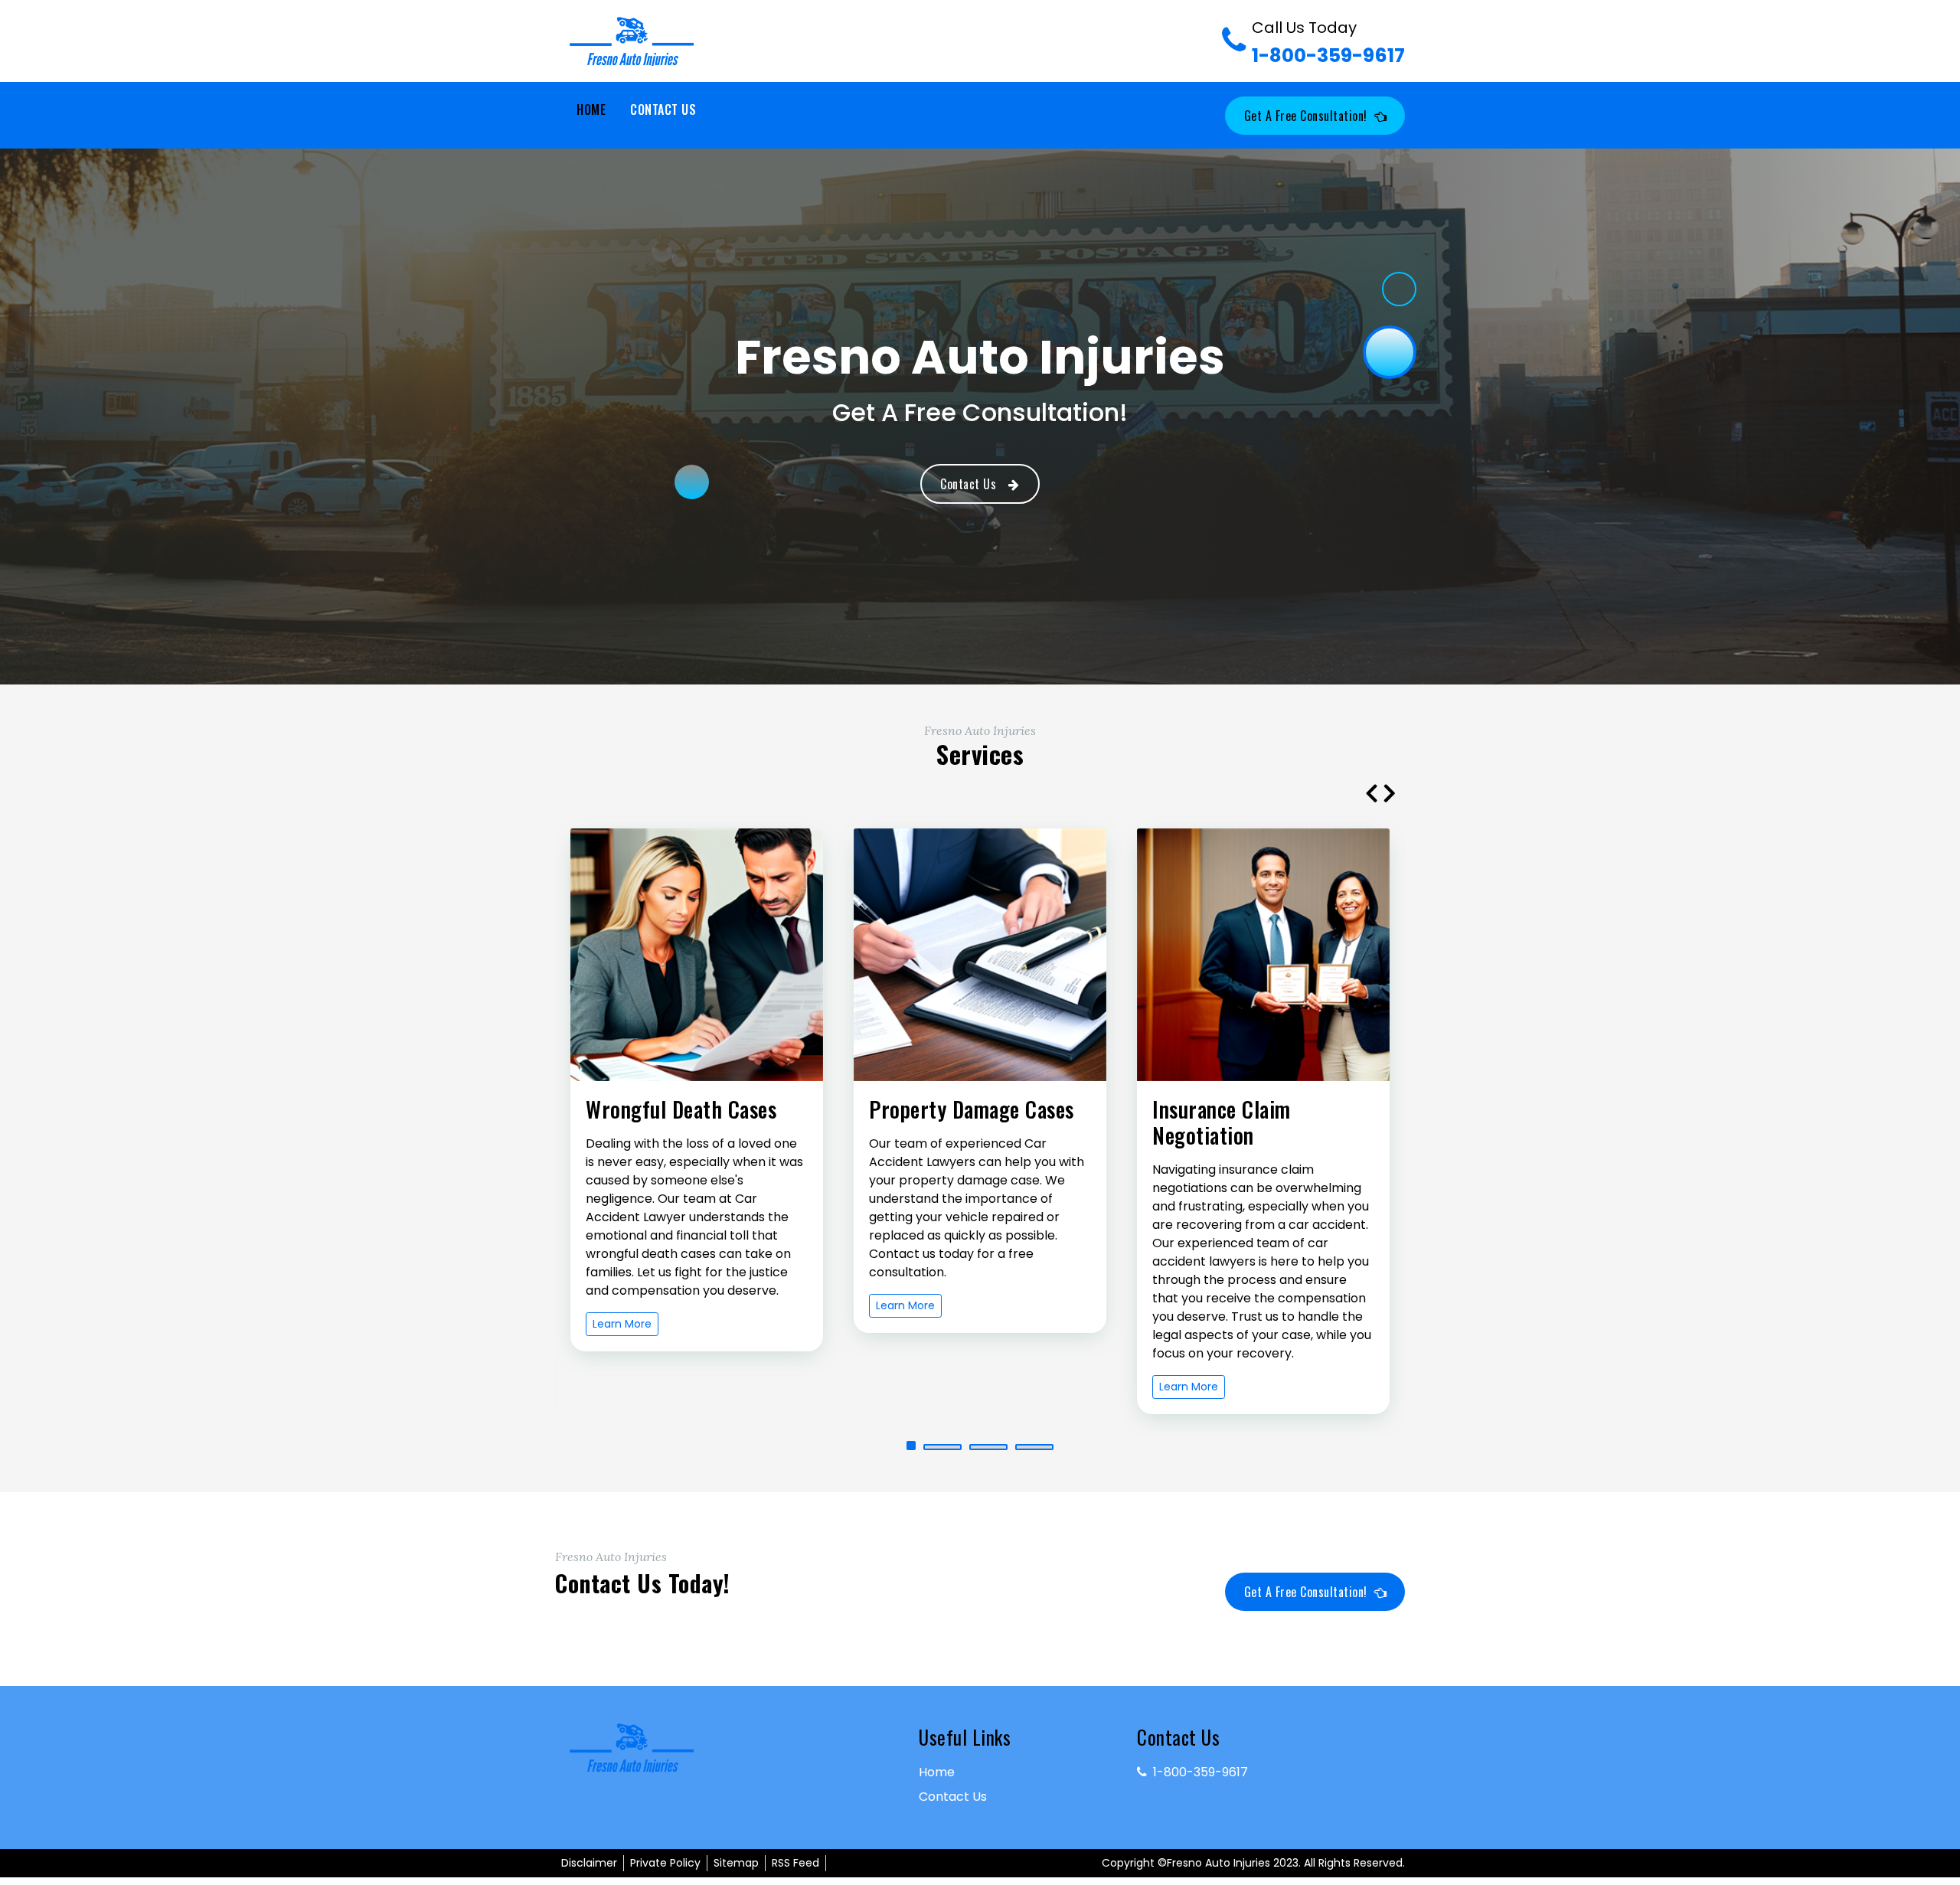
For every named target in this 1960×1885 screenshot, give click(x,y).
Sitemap (736, 1863)
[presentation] (1371, 792)
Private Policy (665, 1863)
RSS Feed (795, 1863)
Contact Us (663, 109)
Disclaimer (589, 1863)
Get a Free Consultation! (1306, 116)
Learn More (622, 1305)
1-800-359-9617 (1328, 43)
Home (591, 109)
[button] (926, 1447)
